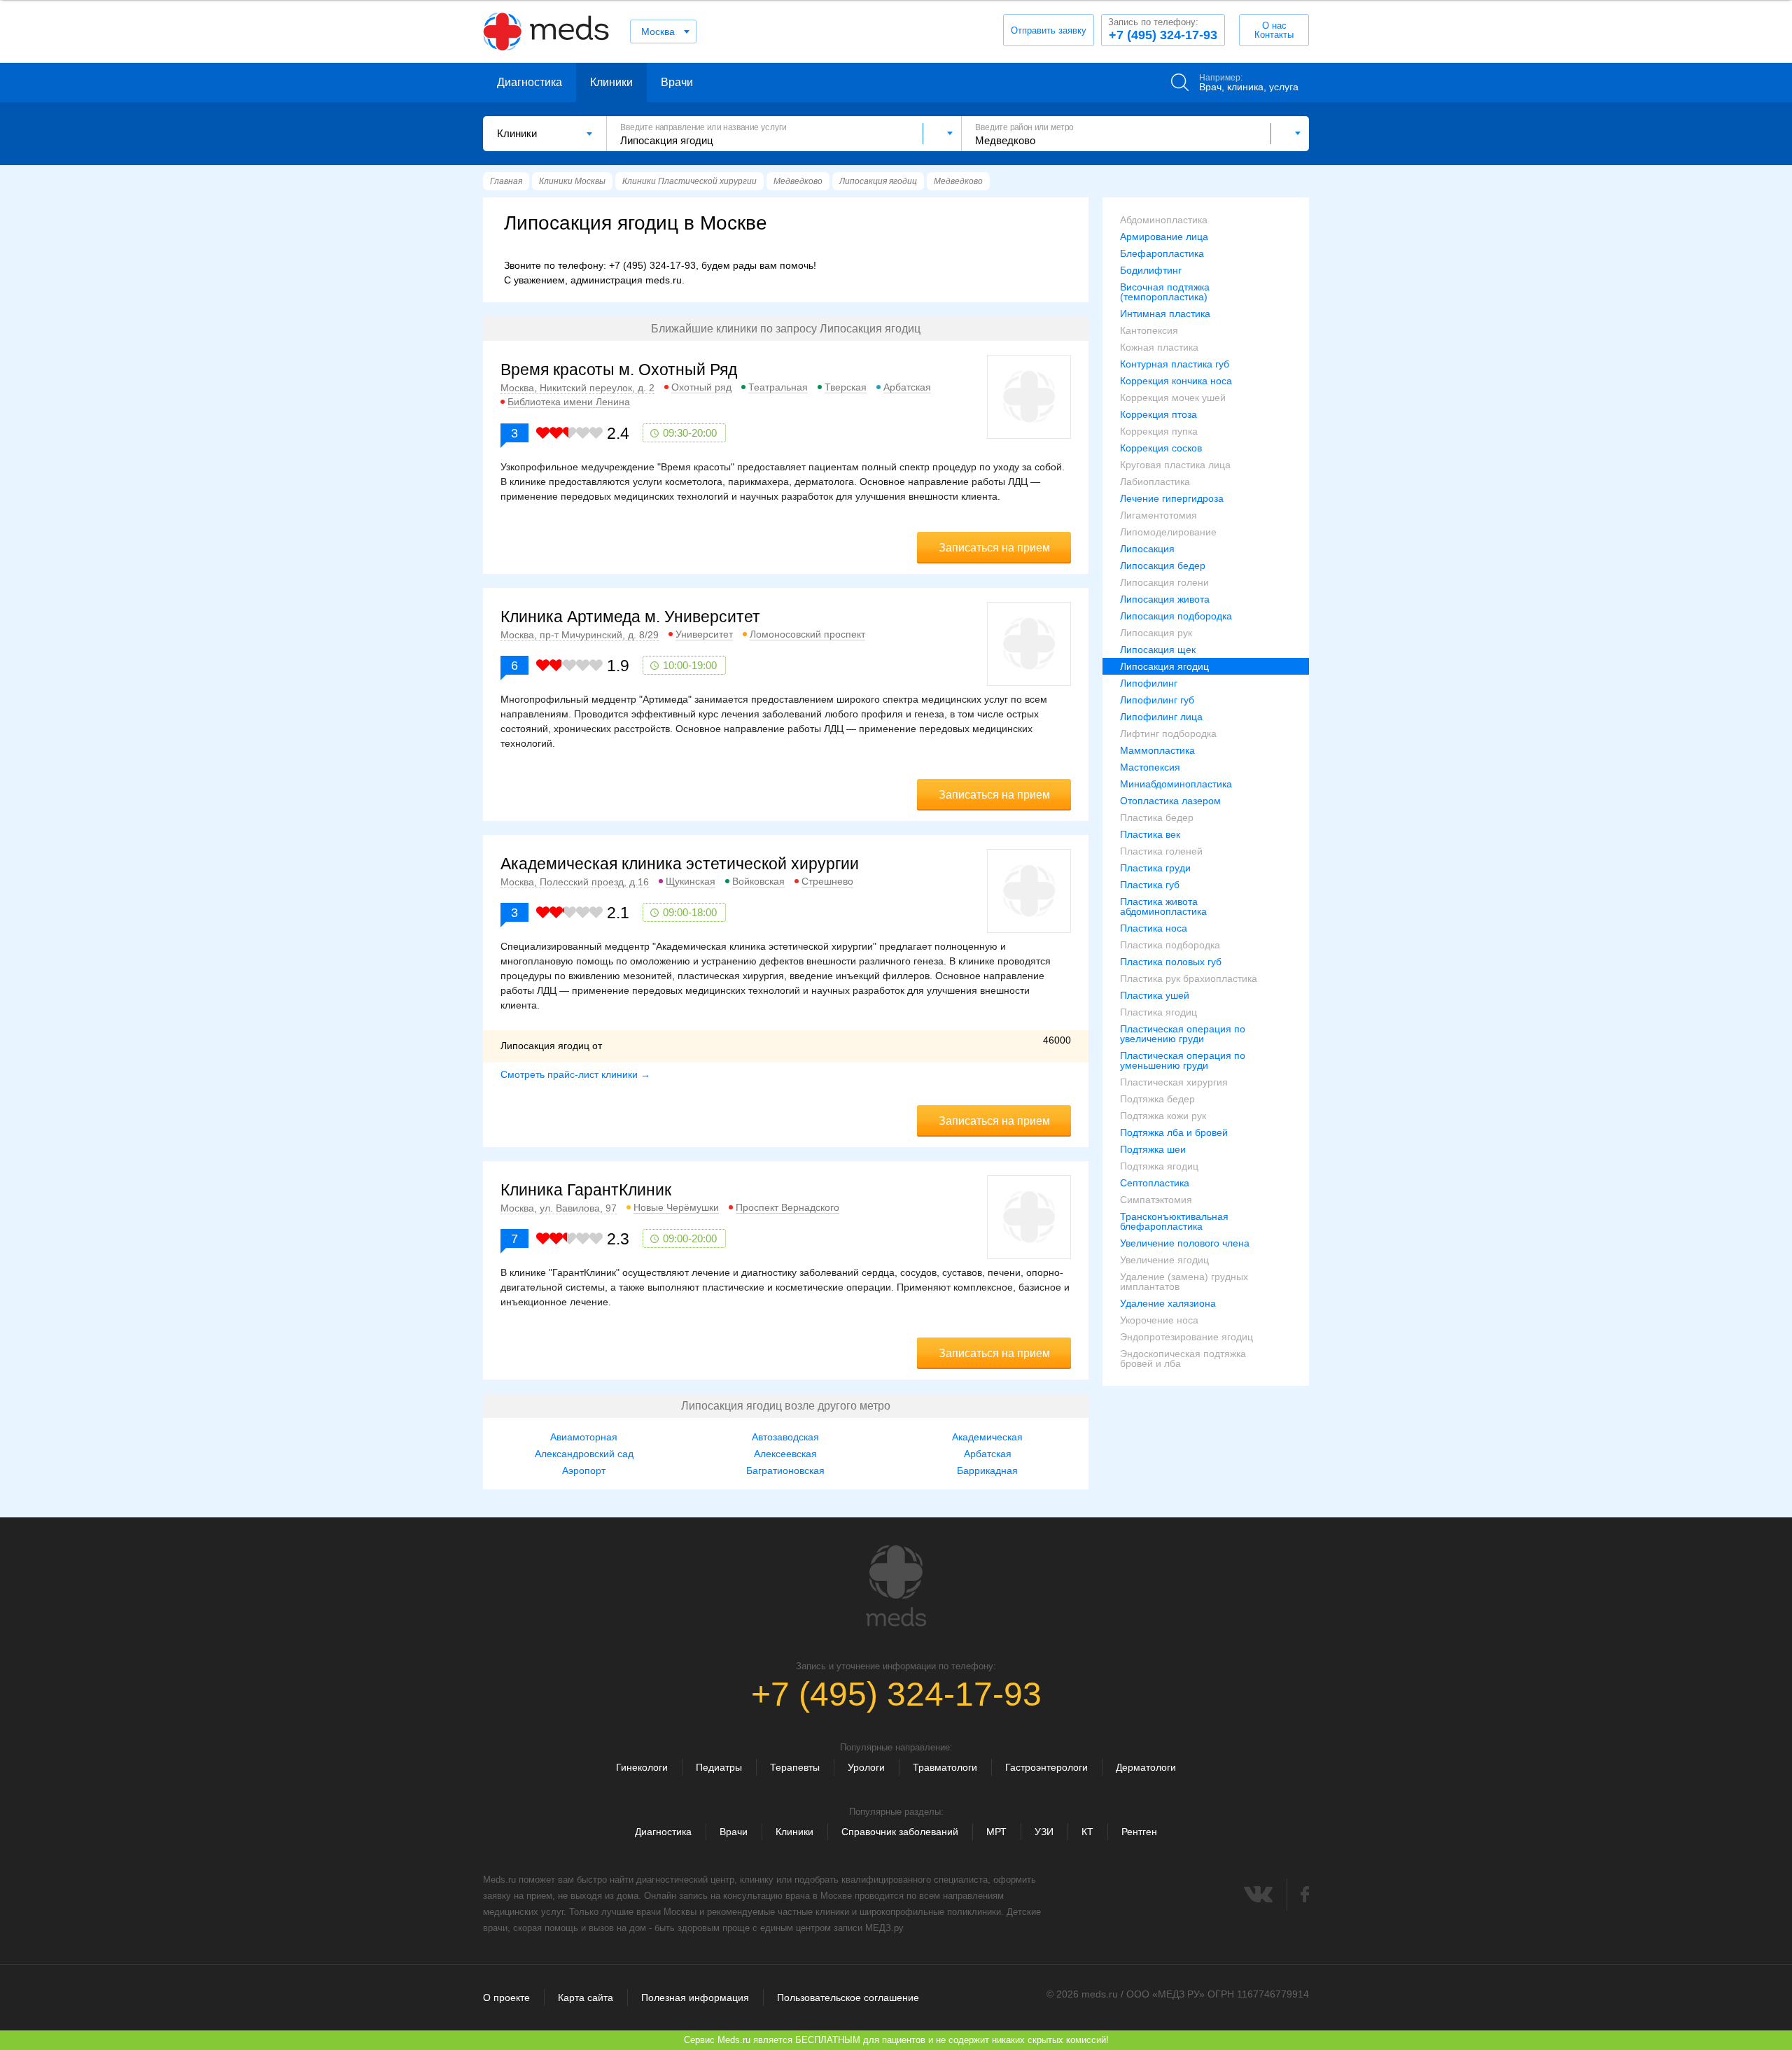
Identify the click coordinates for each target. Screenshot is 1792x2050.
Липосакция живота (1165, 599)
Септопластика (1155, 1183)
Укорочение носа (1159, 1320)
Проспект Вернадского (787, 1207)
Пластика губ (1150, 885)
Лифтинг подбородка (1168, 733)
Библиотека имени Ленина (569, 402)
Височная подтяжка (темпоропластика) (1165, 292)
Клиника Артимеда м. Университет (630, 617)
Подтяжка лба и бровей (1174, 1132)
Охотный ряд (701, 387)
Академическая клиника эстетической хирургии (680, 864)
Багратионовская (785, 1470)
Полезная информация (695, 1998)
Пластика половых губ (1171, 962)
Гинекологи (642, 1767)
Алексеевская (785, 1454)
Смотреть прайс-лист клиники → (575, 1074)
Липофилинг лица (1161, 717)
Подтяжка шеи (1153, 1149)
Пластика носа (1154, 928)
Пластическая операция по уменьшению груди (1183, 1060)
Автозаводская (785, 1437)
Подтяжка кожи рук (1163, 1116)
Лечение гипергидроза (1172, 498)
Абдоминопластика (1164, 220)
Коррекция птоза (1158, 414)
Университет (704, 634)
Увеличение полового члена (1185, 1243)
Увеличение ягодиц (1164, 1260)
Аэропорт (584, 1470)
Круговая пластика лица (1175, 465)
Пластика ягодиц (1158, 1012)
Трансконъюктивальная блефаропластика (1174, 1221)
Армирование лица (1164, 237)
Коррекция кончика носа (1176, 381)
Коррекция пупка (1159, 431)
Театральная (778, 387)
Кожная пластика (1159, 347)
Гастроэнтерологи (1046, 1767)
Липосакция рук (1156, 633)
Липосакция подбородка (1176, 616)
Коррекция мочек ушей (1173, 398)
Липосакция (1147, 549)
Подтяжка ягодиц (1159, 1166)
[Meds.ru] (896, 1586)
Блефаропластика (1162, 253)
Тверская (846, 387)
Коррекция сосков (1161, 448)
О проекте (506, 1998)
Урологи (866, 1767)
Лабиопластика (1155, 482)
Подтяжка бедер (1157, 1099)
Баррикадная (987, 1470)
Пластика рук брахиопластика (1189, 978)
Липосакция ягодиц (1164, 666)
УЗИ (1044, 1832)
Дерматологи (1146, 1767)
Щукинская (691, 881)
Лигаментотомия (1158, 515)
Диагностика (530, 82)
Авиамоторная (584, 1437)
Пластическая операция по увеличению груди (1183, 1034)
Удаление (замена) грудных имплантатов (1184, 1282)
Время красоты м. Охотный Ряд (619, 370)
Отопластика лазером (1170, 801)
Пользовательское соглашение (848, 1998)
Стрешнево (827, 881)
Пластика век (1150, 834)
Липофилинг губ (1157, 700)
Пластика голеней (1161, 851)
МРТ (996, 1832)
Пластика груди (1155, 868)
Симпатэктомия (1156, 1200)
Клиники (611, 82)
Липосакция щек (1158, 650)
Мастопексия (1150, 767)
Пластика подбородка (1170, 945)
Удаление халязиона (1168, 1303)
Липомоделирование (1168, 532)
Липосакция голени (1164, 582)
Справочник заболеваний (900, 1832)
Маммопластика (1157, 750)
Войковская (758, 881)
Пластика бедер (1157, 817)
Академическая (987, 1437)
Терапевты (795, 1767)
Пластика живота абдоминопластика (1163, 906)
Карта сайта (586, 1998)
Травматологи (945, 1767)
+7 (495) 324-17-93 (1163, 29)
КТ (1087, 1832)
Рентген (1139, 1832)
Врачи (677, 82)
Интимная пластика (1165, 314)
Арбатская (907, 387)
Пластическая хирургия (1174, 1082)
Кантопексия (1149, 330)
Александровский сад (584, 1454)
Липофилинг (1149, 683)
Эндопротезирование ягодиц (1186, 1337)
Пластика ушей (1155, 995)
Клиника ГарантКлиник (586, 1190)
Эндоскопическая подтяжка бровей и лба (1183, 1359)
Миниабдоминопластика (1176, 784)
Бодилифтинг (1151, 270)
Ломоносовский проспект (807, 634)
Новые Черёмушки (676, 1207)
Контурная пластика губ (1175, 364)
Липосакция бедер (1163, 566)
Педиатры (719, 1767)
